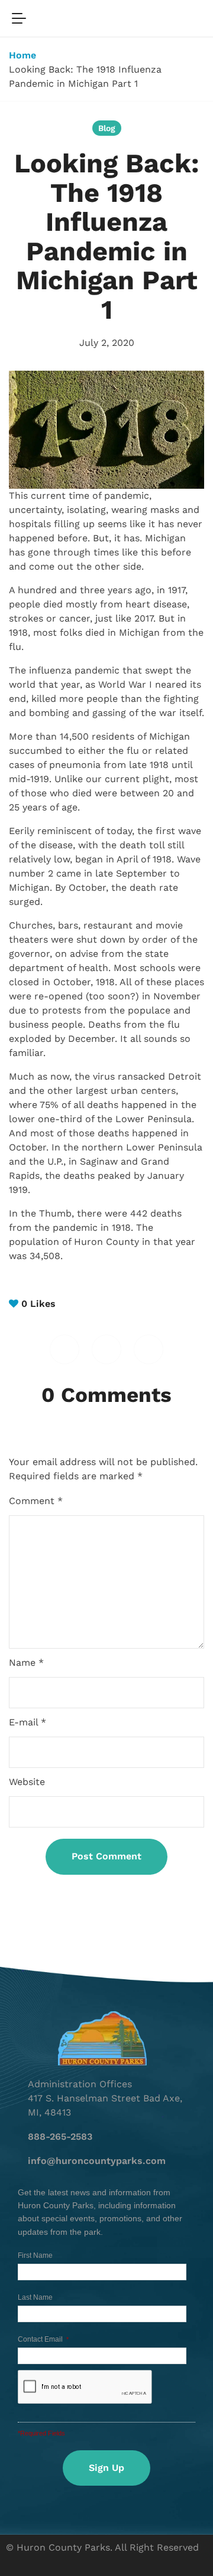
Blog (107, 128)
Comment (36, 1501)
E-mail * (28, 1722)
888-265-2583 (60, 2137)
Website (27, 1782)
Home (22, 55)
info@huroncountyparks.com (97, 2161)
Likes (38, 1304)
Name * (26, 1663)
